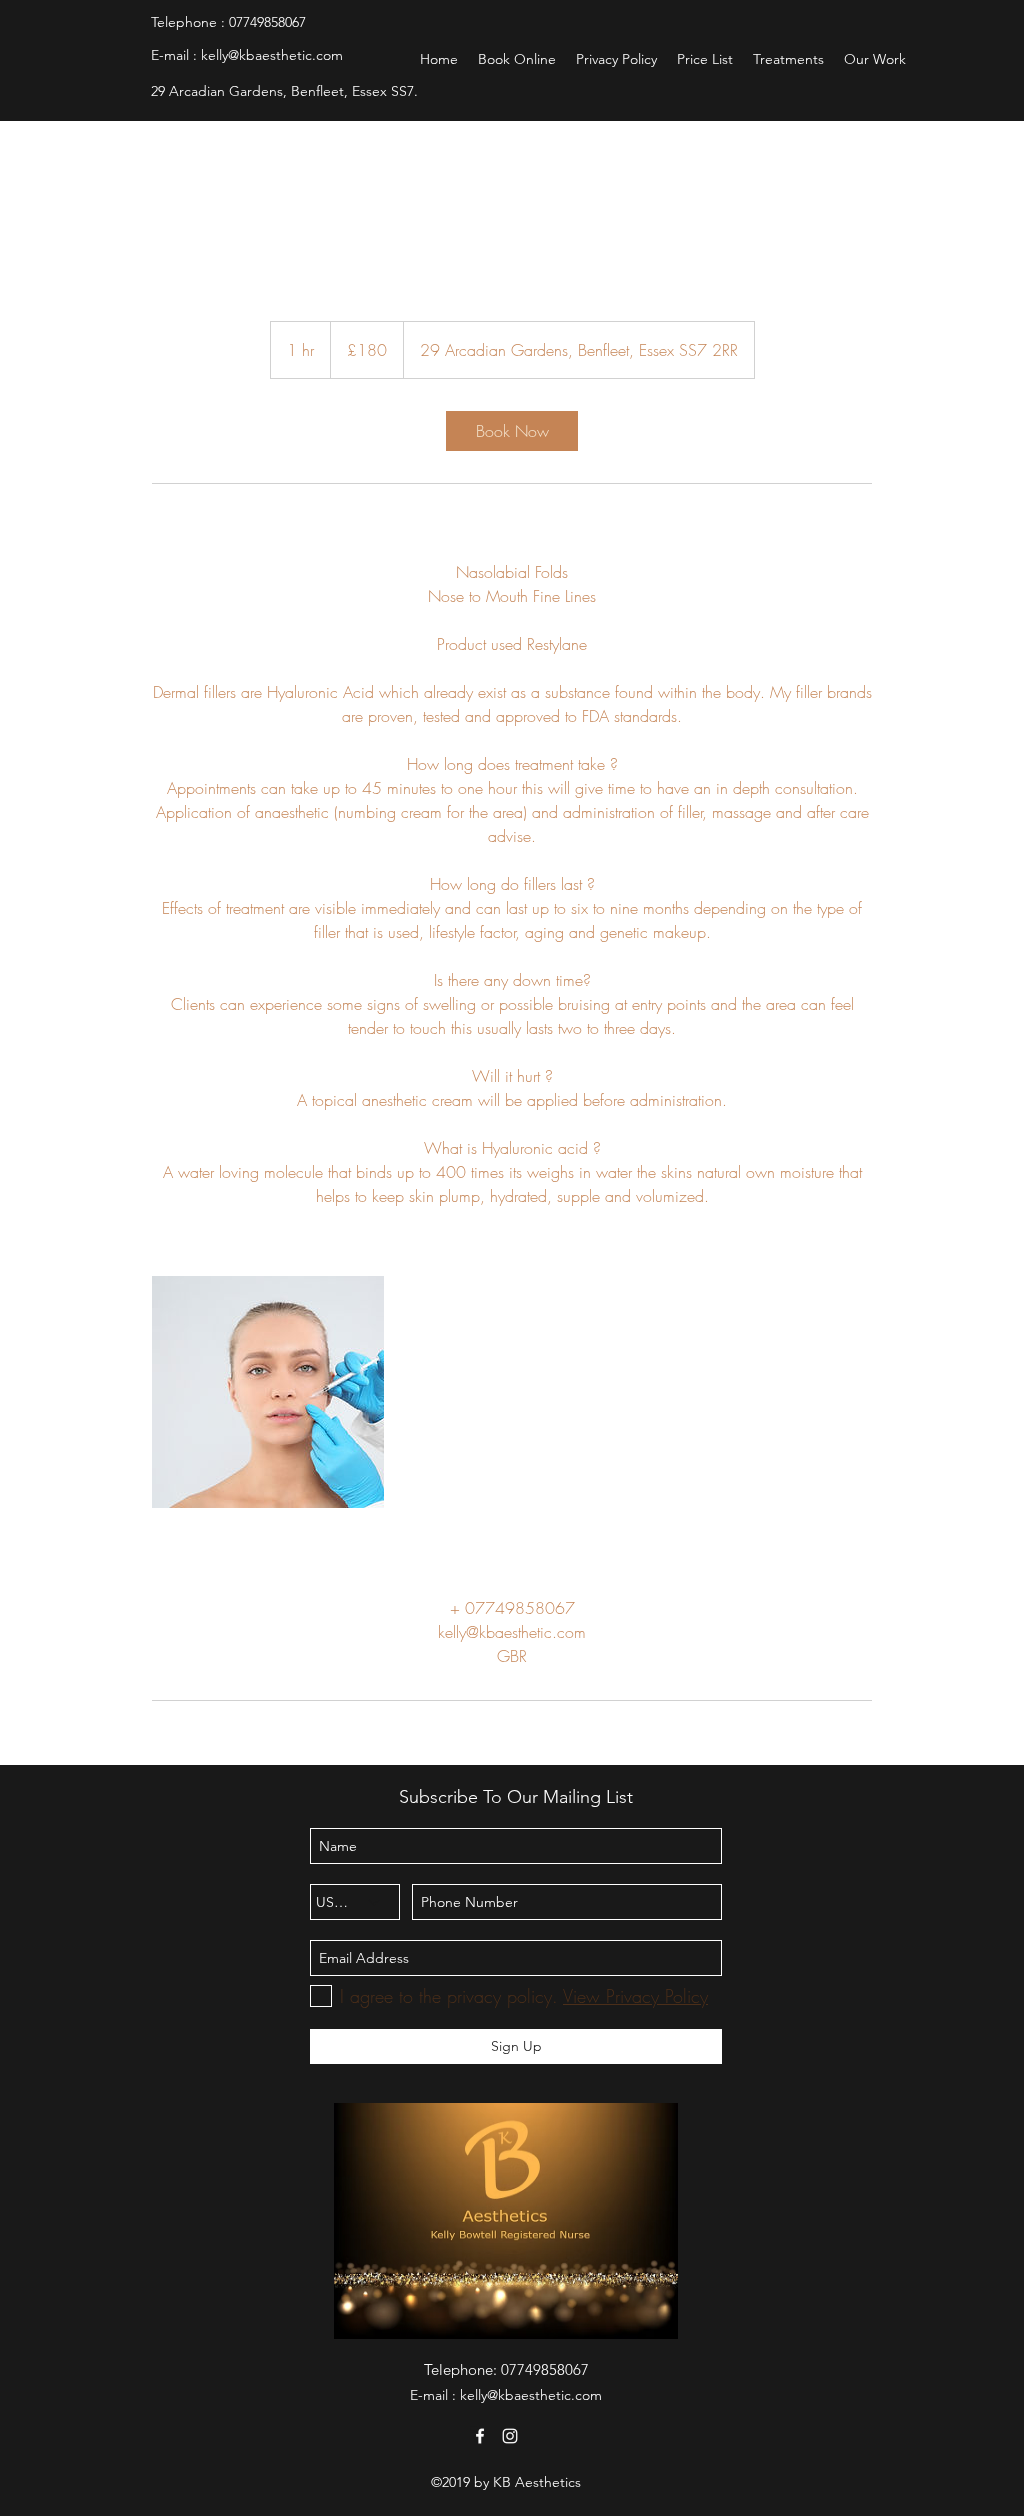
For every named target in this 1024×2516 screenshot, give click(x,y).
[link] (512, 431)
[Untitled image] (268, 1392)
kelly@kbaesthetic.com (272, 55)
